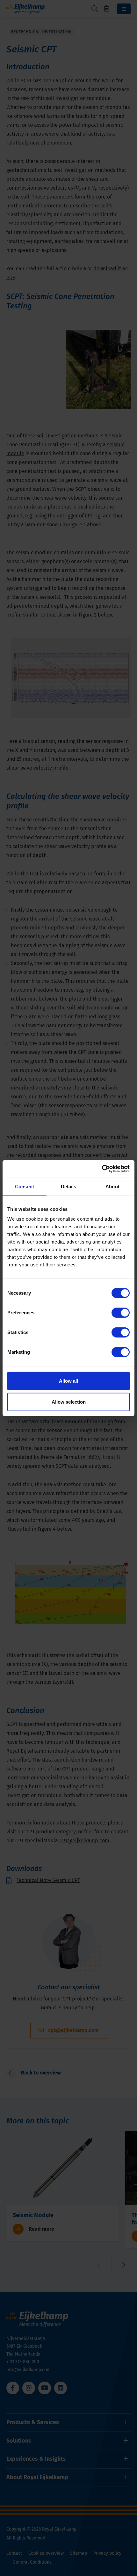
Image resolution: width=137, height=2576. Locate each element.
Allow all (68, 1381)
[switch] (121, 1313)
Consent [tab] (25, 1186)
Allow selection (69, 1402)
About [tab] (112, 1186)
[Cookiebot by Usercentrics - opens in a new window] (102, 1169)
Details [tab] (69, 1186)
